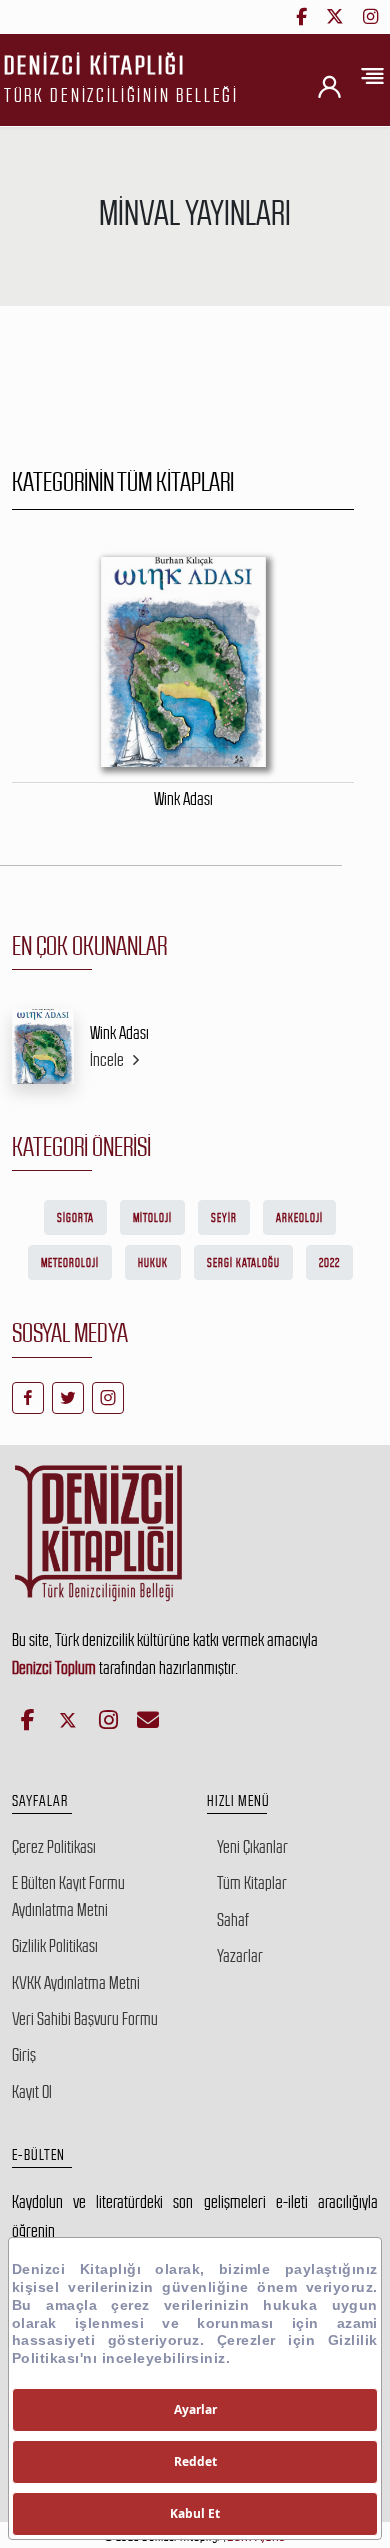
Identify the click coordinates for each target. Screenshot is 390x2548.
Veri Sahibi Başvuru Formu (85, 2019)
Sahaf (233, 1920)
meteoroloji (70, 1263)
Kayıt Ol (32, 2092)
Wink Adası (119, 1033)
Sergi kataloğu (243, 1263)
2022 (329, 1263)
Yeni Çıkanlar (252, 1847)
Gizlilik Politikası (55, 1946)
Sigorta (75, 1218)
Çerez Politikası (54, 1847)
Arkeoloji (299, 1218)
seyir (224, 1218)
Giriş (24, 2055)
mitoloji (152, 1218)
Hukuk (153, 1263)
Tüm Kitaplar (252, 1883)
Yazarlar (240, 1956)
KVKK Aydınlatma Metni (76, 1983)
